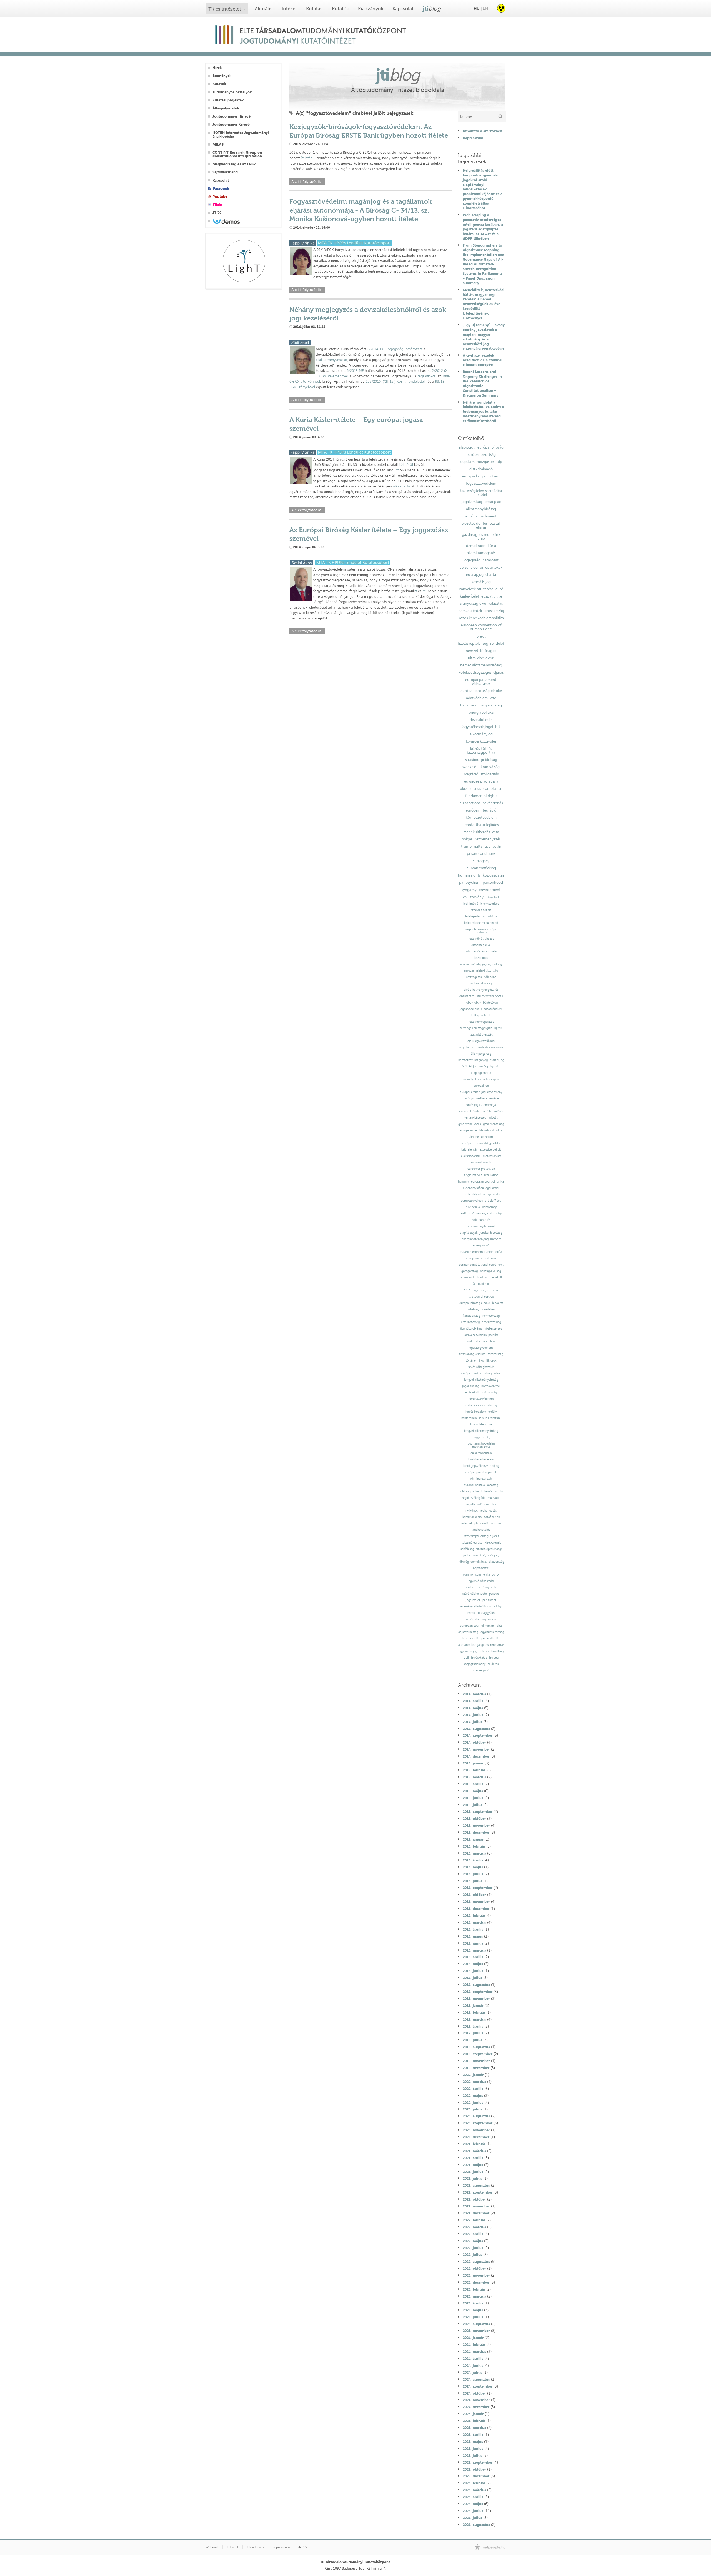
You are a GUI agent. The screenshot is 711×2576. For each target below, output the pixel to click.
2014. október (474, 1742)
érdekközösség (491, 1322)
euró (499, 589)
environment (490, 890)
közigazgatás (493, 875)
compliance (493, 788)
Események (222, 76)
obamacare (467, 996)
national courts (481, 1162)
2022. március (474, 2227)
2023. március (474, 2296)
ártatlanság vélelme (472, 1354)
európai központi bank (481, 476)
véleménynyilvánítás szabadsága (481, 1606)
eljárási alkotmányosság (481, 1392)
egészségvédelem (481, 1348)
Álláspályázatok (226, 108)
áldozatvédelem (492, 1009)
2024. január (473, 2338)
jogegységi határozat (481, 560)
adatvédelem (477, 698)
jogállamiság (472, 502)
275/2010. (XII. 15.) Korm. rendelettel (395, 381)
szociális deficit (481, 910)
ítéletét (306, 158)
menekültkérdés (477, 832)
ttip (499, 462)
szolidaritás (490, 774)
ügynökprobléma (471, 1329)
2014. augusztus (476, 1729)
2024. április (473, 2358)
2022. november (476, 2275)
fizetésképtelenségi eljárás (481, 1536)
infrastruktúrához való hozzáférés (481, 1111)
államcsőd (467, 1277)
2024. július (472, 2372)
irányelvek (493, 897)
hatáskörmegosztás (481, 1022)
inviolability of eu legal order (481, 1194)
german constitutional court (477, 1265)
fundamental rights (481, 796)
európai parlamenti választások (481, 681)
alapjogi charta (481, 1073)
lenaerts (498, 1303)
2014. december (476, 1756)
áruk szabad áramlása (481, 1341)
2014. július (472, 1722)
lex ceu (494, 1658)
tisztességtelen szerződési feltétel (481, 492)
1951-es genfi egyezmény (481, 1290)
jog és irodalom (476, 1412)
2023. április (473, 2303)
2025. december (476, 2476)
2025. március (474, 2428)
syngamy (469, 890)
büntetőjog (490, 1003)
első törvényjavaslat (331, 360)
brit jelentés (469, 1150)
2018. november (476, 1998)
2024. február (474, 2344)
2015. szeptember (478, 1811)
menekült (496, 1277)
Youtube (220, 197)
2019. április (473, 2026)
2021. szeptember (478, 2192)
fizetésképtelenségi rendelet (481, 643)
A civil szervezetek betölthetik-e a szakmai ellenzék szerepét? (483, 360)
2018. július (472, 1978)
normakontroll (491, 1386)
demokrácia (476, 546)
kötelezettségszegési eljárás (481, 672)
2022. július (472, 2254)
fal (474, 1284)
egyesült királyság (492, 1632)
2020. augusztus (476, 2116)
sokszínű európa (472, 1543)
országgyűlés (486, 1613)
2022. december (476, 2282)
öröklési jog (470, 1067)
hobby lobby (473, 1003)
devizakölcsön (481, 720)
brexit (481, 636)
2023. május (473, 2310)
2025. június (473, 2448)
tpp (488, 846)
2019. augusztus (476, 2047)
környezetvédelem (481, 817)
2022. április (473, 2234)
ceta (496, 832)
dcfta (499, 1252)
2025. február (474, 2421)
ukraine (474, 1137)
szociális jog (481, 582)
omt (501, 1265)
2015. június (473, 1798)
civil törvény (473, 897)
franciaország (471, 1316)
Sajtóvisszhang (225, 172)
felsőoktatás (479, 1658)
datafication (492, 1517)
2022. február (474, 2220)
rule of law (473, 1207)
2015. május (473, 1791)
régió (465, 1498)
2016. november (476, 1901)
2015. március (474, 1777)
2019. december (476, 2068)
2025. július (472, 2455)
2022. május (473, 2241)
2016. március (474, 1853)
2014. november (476, 1749)
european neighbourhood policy (481, 1130)
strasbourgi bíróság (481, 760)
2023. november (476, 2331)
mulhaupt (494, 1498)
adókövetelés (481, 1530)
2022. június (473, 2248)
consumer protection (481, 1169)
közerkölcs (481, 958)
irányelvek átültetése (476, 589)
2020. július (472, 2109)
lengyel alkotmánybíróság (481, 1380)
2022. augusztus (476, 2261)
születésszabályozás (490, 996)
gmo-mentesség (494, 1124)
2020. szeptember (478, 2123)
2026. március (474, 2490)
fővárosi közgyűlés (481, 741)
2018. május (473, 1964)
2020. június (473, 2102)
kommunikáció (472, 1517)
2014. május (473, 1708)
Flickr (218, 205)
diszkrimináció (481, 469)
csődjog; (494, 1555)
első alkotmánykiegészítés (481, 990)
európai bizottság (481, 454)
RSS (304, 2547)
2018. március (474, 1950)
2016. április (473, 1860)
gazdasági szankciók (490, 1047)
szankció (469, 767)
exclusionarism (471, 1156)
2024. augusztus (476, 2379)
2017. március (474, 1922)
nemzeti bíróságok (481, 651)
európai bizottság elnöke (481, 691)
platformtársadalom (488, 1523)
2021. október (474, 2199)
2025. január (473, 2414)
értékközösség (470, 1322)
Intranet (233, 2547)
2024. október (474, 2393)
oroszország (494, 611)
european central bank (481, 1258)
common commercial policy (481, 1575)
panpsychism (470, 882)
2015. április (473, 1784)
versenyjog (469, 567)
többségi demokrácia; (472, 1562)
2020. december (476, 2137)
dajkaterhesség (468, 1632)
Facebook (221, 189)
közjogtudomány (475, 1664)
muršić (492, 1619)
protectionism (492, 1156)
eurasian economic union (477, 1252)
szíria (497, 1373)
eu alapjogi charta (481, 574)
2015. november (476, 1825)
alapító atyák (469, 1233)
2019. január (473, 2005)
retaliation (491, 1175)
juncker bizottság (491, 1233)
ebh (494, 1587)
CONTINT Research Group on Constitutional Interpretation (237, 154)
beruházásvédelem (481, 1399)
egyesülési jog (468, 1651)
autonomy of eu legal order (481, 1188)
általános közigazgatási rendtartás (481, 1645)
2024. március (474, 2351)
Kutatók (340, 9)
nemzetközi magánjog (473, 1060)
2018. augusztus (476, 1985)
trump (466, 846)
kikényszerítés (490, 904)
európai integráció (481, 810)
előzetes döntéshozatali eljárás (481, 525)
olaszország (496, 1562)
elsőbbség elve (481, 945)
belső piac (493, 502)
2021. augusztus (476, 2185)
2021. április (473, 2158)
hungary (463, 1182)
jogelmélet (473, 1600)
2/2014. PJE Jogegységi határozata (395, 349)
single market (473, 1175)
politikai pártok (469, 1491)
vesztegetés (474, 977)
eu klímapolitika (481, 1453)
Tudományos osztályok (232, 92)
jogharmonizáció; (475, 1555)
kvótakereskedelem (481, 1459)
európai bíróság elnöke (475, 1303)
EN (485, 8)
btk (498, 727)
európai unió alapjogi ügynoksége (481, 964)
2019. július (472, 2040)
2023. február (474, 2289)
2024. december (476, 2407)
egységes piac (475, 781)
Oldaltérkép (255, 2547)
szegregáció (481, 1670)
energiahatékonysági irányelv (481, 1239)
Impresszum (473, 138)
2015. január (473, 1763)
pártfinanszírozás (481, 1479)
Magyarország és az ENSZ (234, 164)
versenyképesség (475, 1118)
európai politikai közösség (481, 1485)
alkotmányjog (481, 734)
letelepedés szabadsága (481, 916)
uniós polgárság (490, 1067)
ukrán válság (489, 767)
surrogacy (481, 861)
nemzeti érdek (470, 611)
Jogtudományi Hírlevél (232, 116)
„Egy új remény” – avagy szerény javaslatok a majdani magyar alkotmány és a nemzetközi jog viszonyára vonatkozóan (484, 337)
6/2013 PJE (355, 370)
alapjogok (467, 447)
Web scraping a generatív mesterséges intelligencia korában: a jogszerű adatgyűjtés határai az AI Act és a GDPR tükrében (483, 227)
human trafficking (481, 868)
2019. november (476, 2061)
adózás (493, 1118)
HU (477, 8)
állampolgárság (481, 1054)
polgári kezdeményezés (481, 839)
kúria (492, 546)
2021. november (476, 2206)
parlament (489, 1600)
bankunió (468, 705)
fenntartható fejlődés (481, 825)
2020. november (476, 2130)
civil (466, 1658)
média (472, 1613)
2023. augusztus (476, 2324)
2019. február (474, 2012)
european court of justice (488, 1182)
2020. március (474, 2082)
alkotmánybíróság (481, 509)
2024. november (476, 2400)
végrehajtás (467, 1047)
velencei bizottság (491, 1651)
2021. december (476, 2213)
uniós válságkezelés (481, 1367)
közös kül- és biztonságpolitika (481, 750)
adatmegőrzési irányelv (481, 951)
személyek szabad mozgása (481, 1079)
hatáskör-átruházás (481, 939)
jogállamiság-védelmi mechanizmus (481, 1445)
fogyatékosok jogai (477, 727)
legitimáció (471, 904)
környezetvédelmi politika (481, 1335)
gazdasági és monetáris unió (481, 536)
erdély (492, 1412)
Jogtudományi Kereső (231, 124)
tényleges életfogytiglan (476, 1028)
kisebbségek (493, 1543)
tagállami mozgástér (477, 462)
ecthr (497, 846)
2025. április (473, 2435)
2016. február (474, 1846)
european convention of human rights (481, 627)
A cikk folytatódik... (307, 182)
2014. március (474, 1694)
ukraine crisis (470, 788)
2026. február (474, 2483)
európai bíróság (490, 447)
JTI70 (217, 213)
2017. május (473, 1936)
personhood (493, 882)
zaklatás (493, 1664)
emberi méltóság (478, 1587)
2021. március (474, 2151)
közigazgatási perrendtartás (481, 1638)
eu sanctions (470, 803)
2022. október (474, 2268)
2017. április (473, 1929)
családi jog (497, 1060)
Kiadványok (371, 9)
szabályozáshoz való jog (481, 1405)
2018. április (473, 1957)
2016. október (474, 1895)
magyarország (490, 705)
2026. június (473, 2511)
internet (467, 1523)
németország (491, 1316)
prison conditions (481, 853)
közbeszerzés (493, 1329)
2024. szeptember (478, 2386)
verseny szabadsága (489, 1214)
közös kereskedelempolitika (481, 618)
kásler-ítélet (470, 596)
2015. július (472, 1805)
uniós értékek (491, 567)
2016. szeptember (478, 1888)
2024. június (473, 2365)
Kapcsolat (403, 9)
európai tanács (471, 1373)
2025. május (473, 2441)
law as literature (481, 1424)
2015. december (476, 1832)
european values (472, 1201)
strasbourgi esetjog (481, 1297)
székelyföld (478, 1498)
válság (487, 1373)
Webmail (212, 2547)
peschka (494, 1594)
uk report (487, 1137)
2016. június (473, 1874)
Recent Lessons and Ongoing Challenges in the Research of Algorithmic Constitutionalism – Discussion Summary (482, 383)
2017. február (474, 1915)
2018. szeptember (478, 1992)
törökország (495, 1354)
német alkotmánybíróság (481, 665)
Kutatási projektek (228, 100)
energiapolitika (481, 712)
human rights (469, 875)
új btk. (498, 1028)
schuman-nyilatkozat (481, 1226)
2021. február (474, 2144)
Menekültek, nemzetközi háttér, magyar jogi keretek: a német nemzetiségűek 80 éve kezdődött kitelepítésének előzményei (484, 304)
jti (432, 8)
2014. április (473, 1701)
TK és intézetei (225, 9)
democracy (489, 1207)
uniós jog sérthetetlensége (481, 1098)
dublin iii (484, 1284)
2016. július (472, 1881)
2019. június (473, 2033)
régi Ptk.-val (427, 376)
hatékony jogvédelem (481, 1309)
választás (495, 603)
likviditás (482, 1277)
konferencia (469, 1418)
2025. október (474, 2469)
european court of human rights (481, 1626)
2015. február (474, 1770)
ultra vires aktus (481, 658)
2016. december (476, 1908)
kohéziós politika (492, 1491)
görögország (470, 1271)
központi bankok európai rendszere (481, 931)
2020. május (473, 2095)
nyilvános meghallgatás (481, 1511)
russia (494, 781)
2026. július (472, 2518)
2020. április (473, 2089)
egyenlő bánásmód (481, 1581)
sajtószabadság (476, 1619)
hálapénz (490, 977)
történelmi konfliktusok (481, 1361)
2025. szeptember (478, 2462)
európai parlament (481, 516)
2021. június (473, 2172)
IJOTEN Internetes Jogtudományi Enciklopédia (241, 135)
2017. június (473, 1943)
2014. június (473, 1715)
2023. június (473, 2317)
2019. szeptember (478, 2054)
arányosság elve (473, 603)
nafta (478, 846)
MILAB (218, 144)
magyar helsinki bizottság (481, 971)
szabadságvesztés (481, 1035)
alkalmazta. (402, 486)
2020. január (473, 2075)
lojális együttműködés (481, 1041)
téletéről (406, 464)
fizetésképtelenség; (489, 1549)
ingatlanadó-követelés (481, 1504)
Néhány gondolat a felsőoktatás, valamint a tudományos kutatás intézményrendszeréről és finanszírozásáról (483, 412)
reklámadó (467, 1214)
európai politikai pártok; (481, 1472)
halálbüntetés (481, 1220)
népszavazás (481, 1568)
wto (493, 698)
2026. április (473, 2497)
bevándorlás (493, 803)
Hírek (217, 68)
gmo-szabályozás (470, 1124)
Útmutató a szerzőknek (482, 131)
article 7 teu (493, 1201)
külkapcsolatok (481, 1015)
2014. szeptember (478, 1735)
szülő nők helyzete (475, 1594)
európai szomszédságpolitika (481, 1143)
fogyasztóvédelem (481, 483)
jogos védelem (469, 1009)
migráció (471, 774)
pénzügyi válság (490, 1271)
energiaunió (481, 1245)
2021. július (472, 2178)
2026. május (473, 2504)
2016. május (473, 1867)
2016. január (473, 1839)
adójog (495, 1466)
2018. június (473, 1971)
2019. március (474, 2019)
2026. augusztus (476, 2525)
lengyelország (481, 1437)
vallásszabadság (481, 983)
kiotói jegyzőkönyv (475, 1466)
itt (397, 470)
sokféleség (467, 1549)
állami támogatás (481, 553)
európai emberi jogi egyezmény (481, 1092)
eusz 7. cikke (492, 596)
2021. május (473, 2165)
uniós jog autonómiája (481, 1105)
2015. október (474, 1818)
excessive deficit (490, 1150)
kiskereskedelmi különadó (481, 923)
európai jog (481, 1086)
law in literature (490, 1418)
